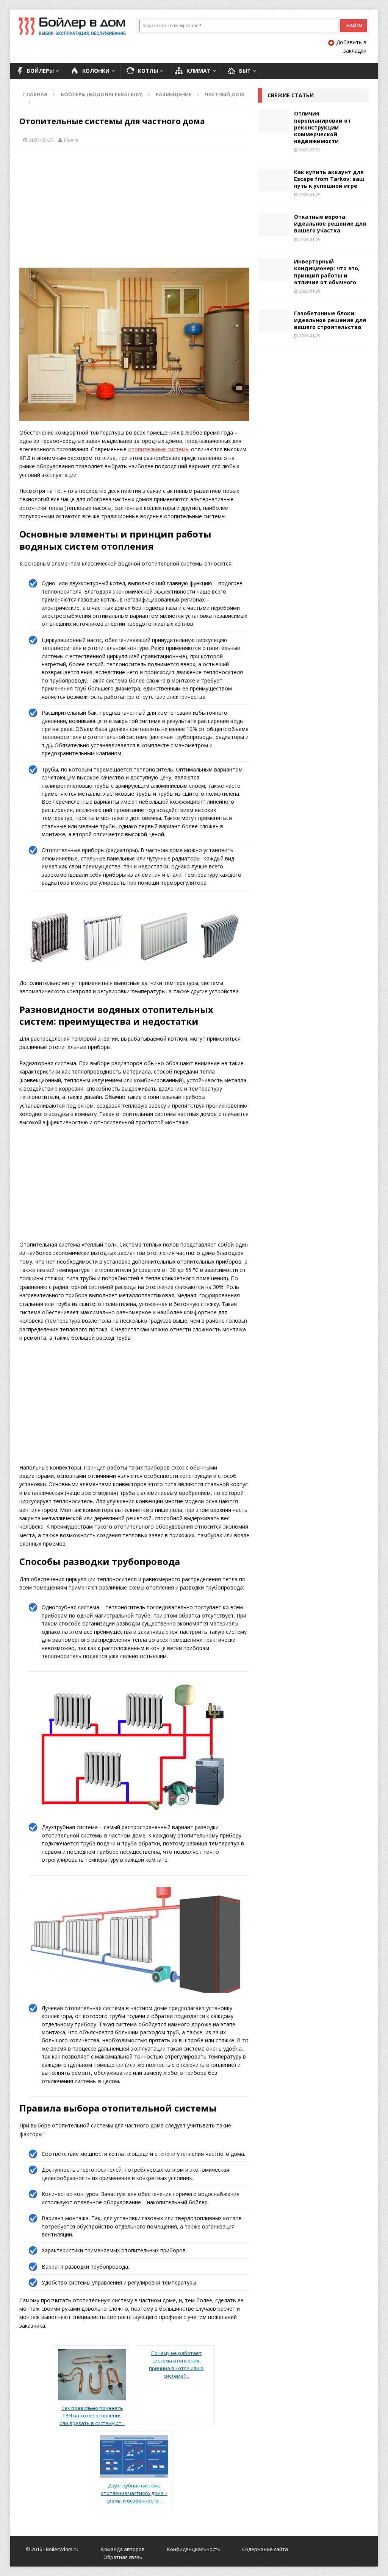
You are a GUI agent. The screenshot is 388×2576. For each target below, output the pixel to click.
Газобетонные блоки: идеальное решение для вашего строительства (330, 320)
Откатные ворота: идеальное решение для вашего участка (330, 224)
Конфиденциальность (194, 2549)
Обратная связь (123, 2557)
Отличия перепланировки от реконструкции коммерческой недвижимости (322, 127)
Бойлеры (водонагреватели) (102, 94)
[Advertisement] (134, 207)
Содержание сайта (265, 2549)
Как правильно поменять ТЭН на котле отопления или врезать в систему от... (92, 2415)
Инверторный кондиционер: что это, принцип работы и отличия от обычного (327, 272)
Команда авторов (123, 2549)
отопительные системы (159, 449)
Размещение (174, 94)
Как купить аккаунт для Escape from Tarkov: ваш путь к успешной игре (329, 179)
